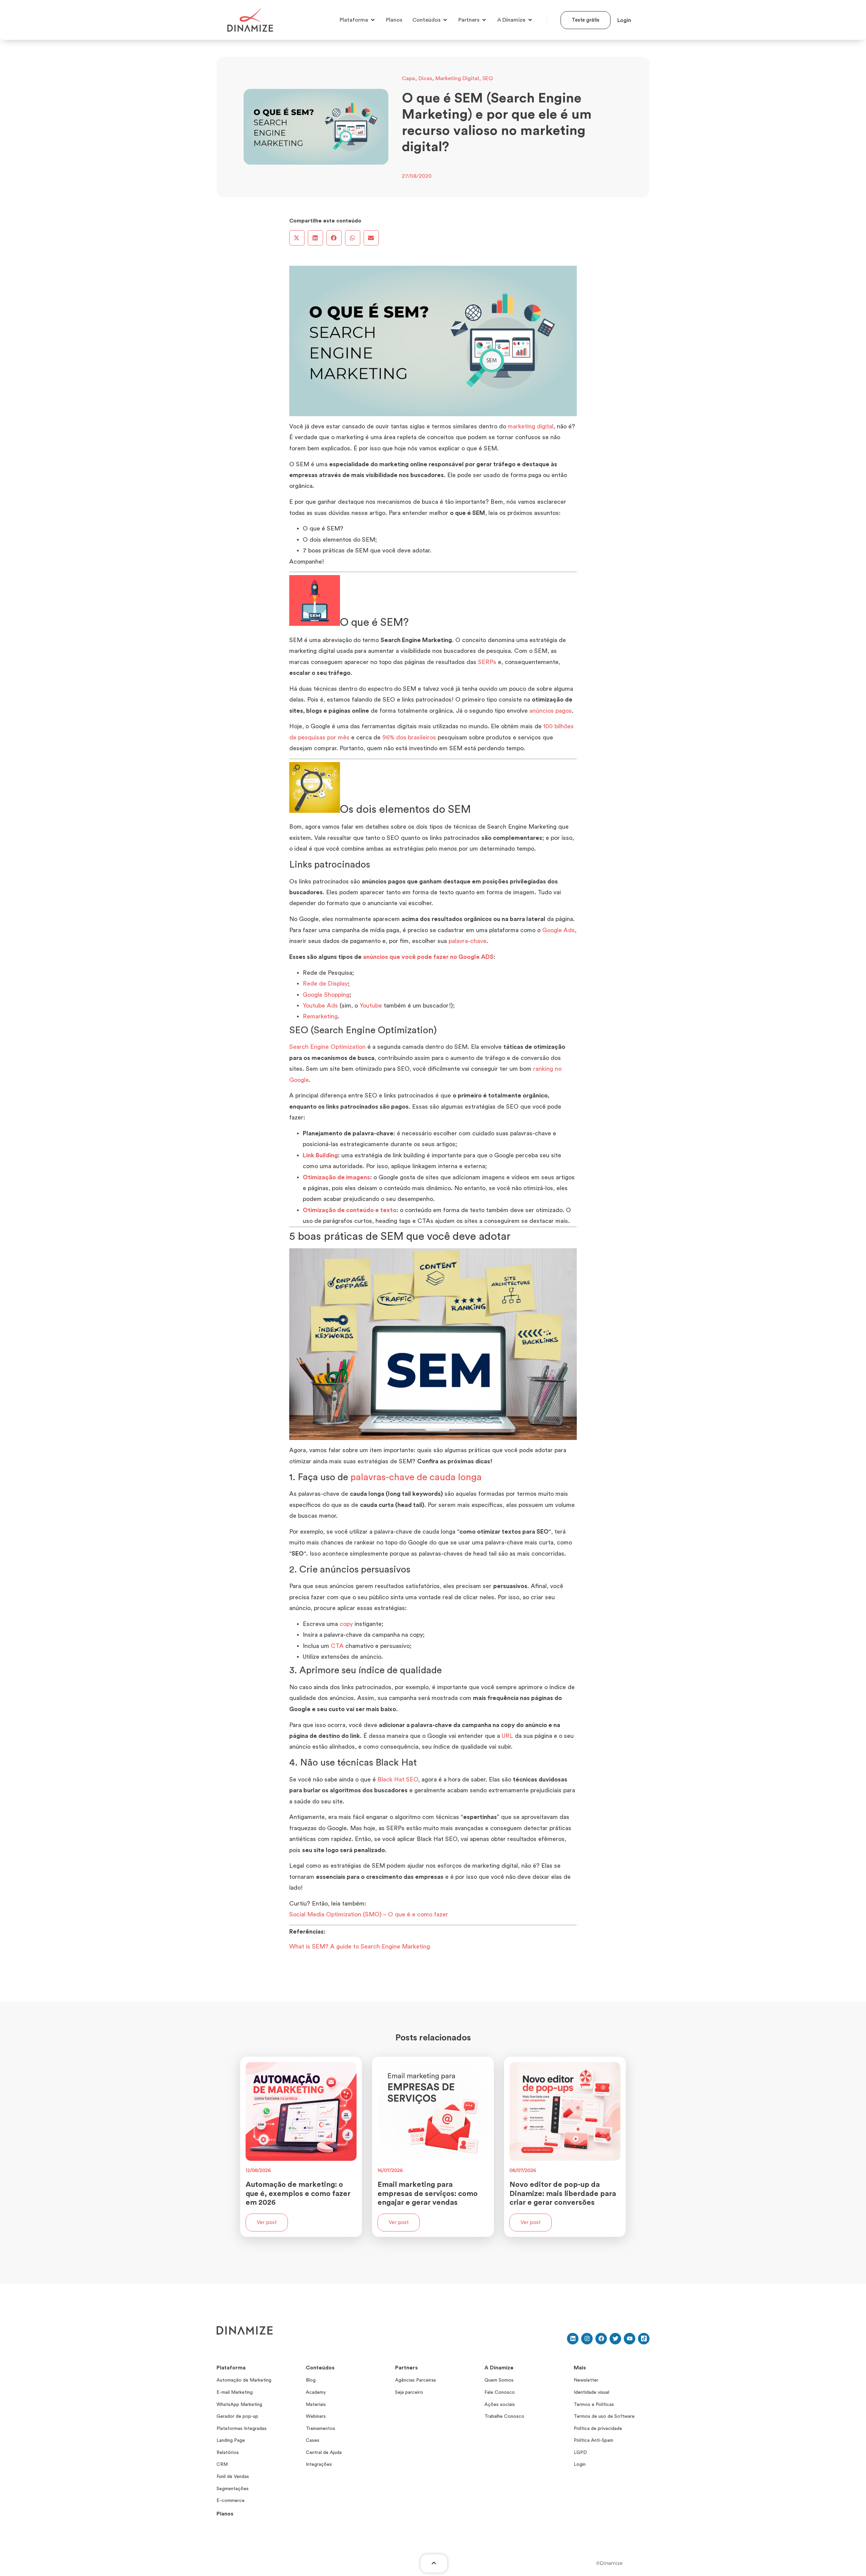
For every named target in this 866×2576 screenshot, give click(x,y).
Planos (225, 2514)
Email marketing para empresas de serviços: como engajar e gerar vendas (428, 2193)
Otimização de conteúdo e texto (350, 1210)
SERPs (487, 662)
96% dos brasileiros (409, 737)
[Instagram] (587, 2339)
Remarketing (320, 1016)
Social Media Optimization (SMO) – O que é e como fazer (369, 1914)
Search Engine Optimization (327, 1047)
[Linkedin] (573, 2339)
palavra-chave (468, 941)
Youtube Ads (320, 1006)
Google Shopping (326, 995)
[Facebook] (601, 2339)
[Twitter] (615, 2339)
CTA (337, 1646)
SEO (488, 78)
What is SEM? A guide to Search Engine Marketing (360, 1946)
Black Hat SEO (398, 1779)
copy (346, 1624)
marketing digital (531, 426)
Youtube (371, 1006)
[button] (297, 238)
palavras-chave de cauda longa (416, 1477)
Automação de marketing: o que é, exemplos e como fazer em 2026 (298, 2193)
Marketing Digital (457, 78)
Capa (408, 78)
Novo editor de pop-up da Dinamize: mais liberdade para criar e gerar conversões (563, 2193)
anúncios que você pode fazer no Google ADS (428, 957)
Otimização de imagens (336, 1177)
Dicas (425, 78)
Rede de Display (325, 984)
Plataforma (231, 2368)
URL (507, 1736)
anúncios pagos (551, 711)
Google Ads (559, 930)
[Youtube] (630, 2339)
